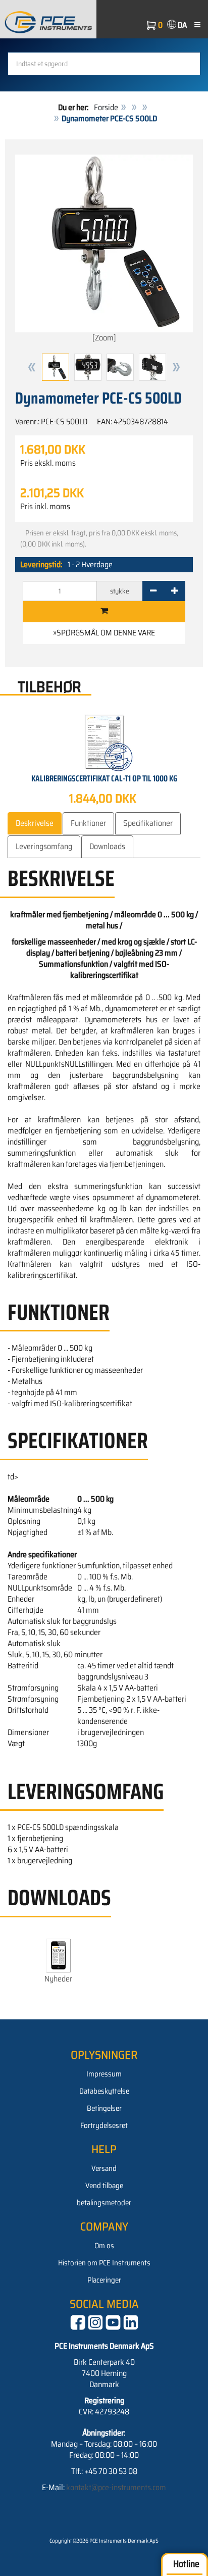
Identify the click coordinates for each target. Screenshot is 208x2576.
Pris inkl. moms (45, 507)
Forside (106, 107)
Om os (104, 2246)
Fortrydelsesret (104, 2125)
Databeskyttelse (104, 2091)
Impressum (104, 2074)
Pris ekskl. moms (48, 463)
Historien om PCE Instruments (104, 2263)
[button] (32, 367)
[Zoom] (104, 338)
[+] (174, 591)
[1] (104, 612)
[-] (153, 591)
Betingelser (104, 2108)
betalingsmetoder (104, 2203)
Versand (104, 2168)
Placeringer (104, 2280)
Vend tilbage (104, 2186)
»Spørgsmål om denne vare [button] (104, 633)
